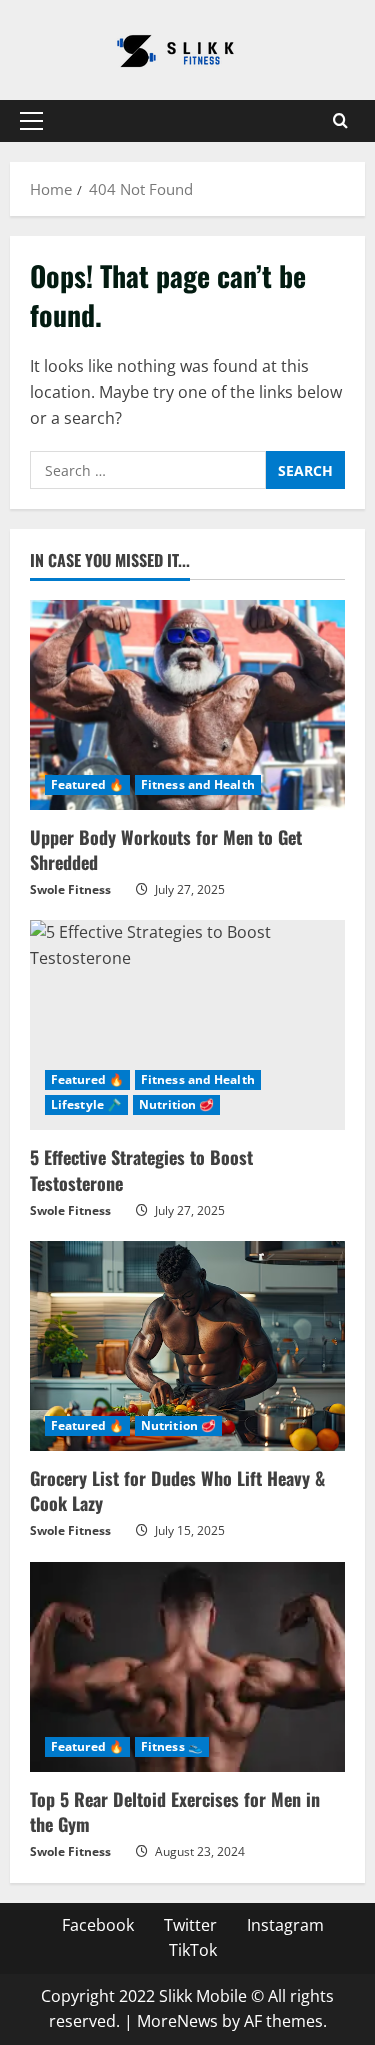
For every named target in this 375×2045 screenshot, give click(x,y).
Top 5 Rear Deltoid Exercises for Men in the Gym (175, 1811)
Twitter (190, 1925)
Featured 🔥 (87, 784)
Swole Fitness (70, 889)
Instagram (285, 1925)
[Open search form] (340, 121)
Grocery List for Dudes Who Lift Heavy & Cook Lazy (177, 1490)
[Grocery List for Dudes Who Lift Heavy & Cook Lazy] (187, 1346)
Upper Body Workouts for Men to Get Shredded (166, 849)
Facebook (98, 1925)
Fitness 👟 (172, 1746)
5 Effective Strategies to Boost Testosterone (141, 1169)
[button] (31, 121)
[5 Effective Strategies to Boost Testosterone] (187, 1025)
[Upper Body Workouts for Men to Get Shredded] (187, 705)
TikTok (193, 1950)
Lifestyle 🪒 (86, 1104)
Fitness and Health (198, 784)
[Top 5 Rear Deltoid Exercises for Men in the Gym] (187, 1667)
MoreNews (177, 2021)
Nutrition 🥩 (176, 1104)
